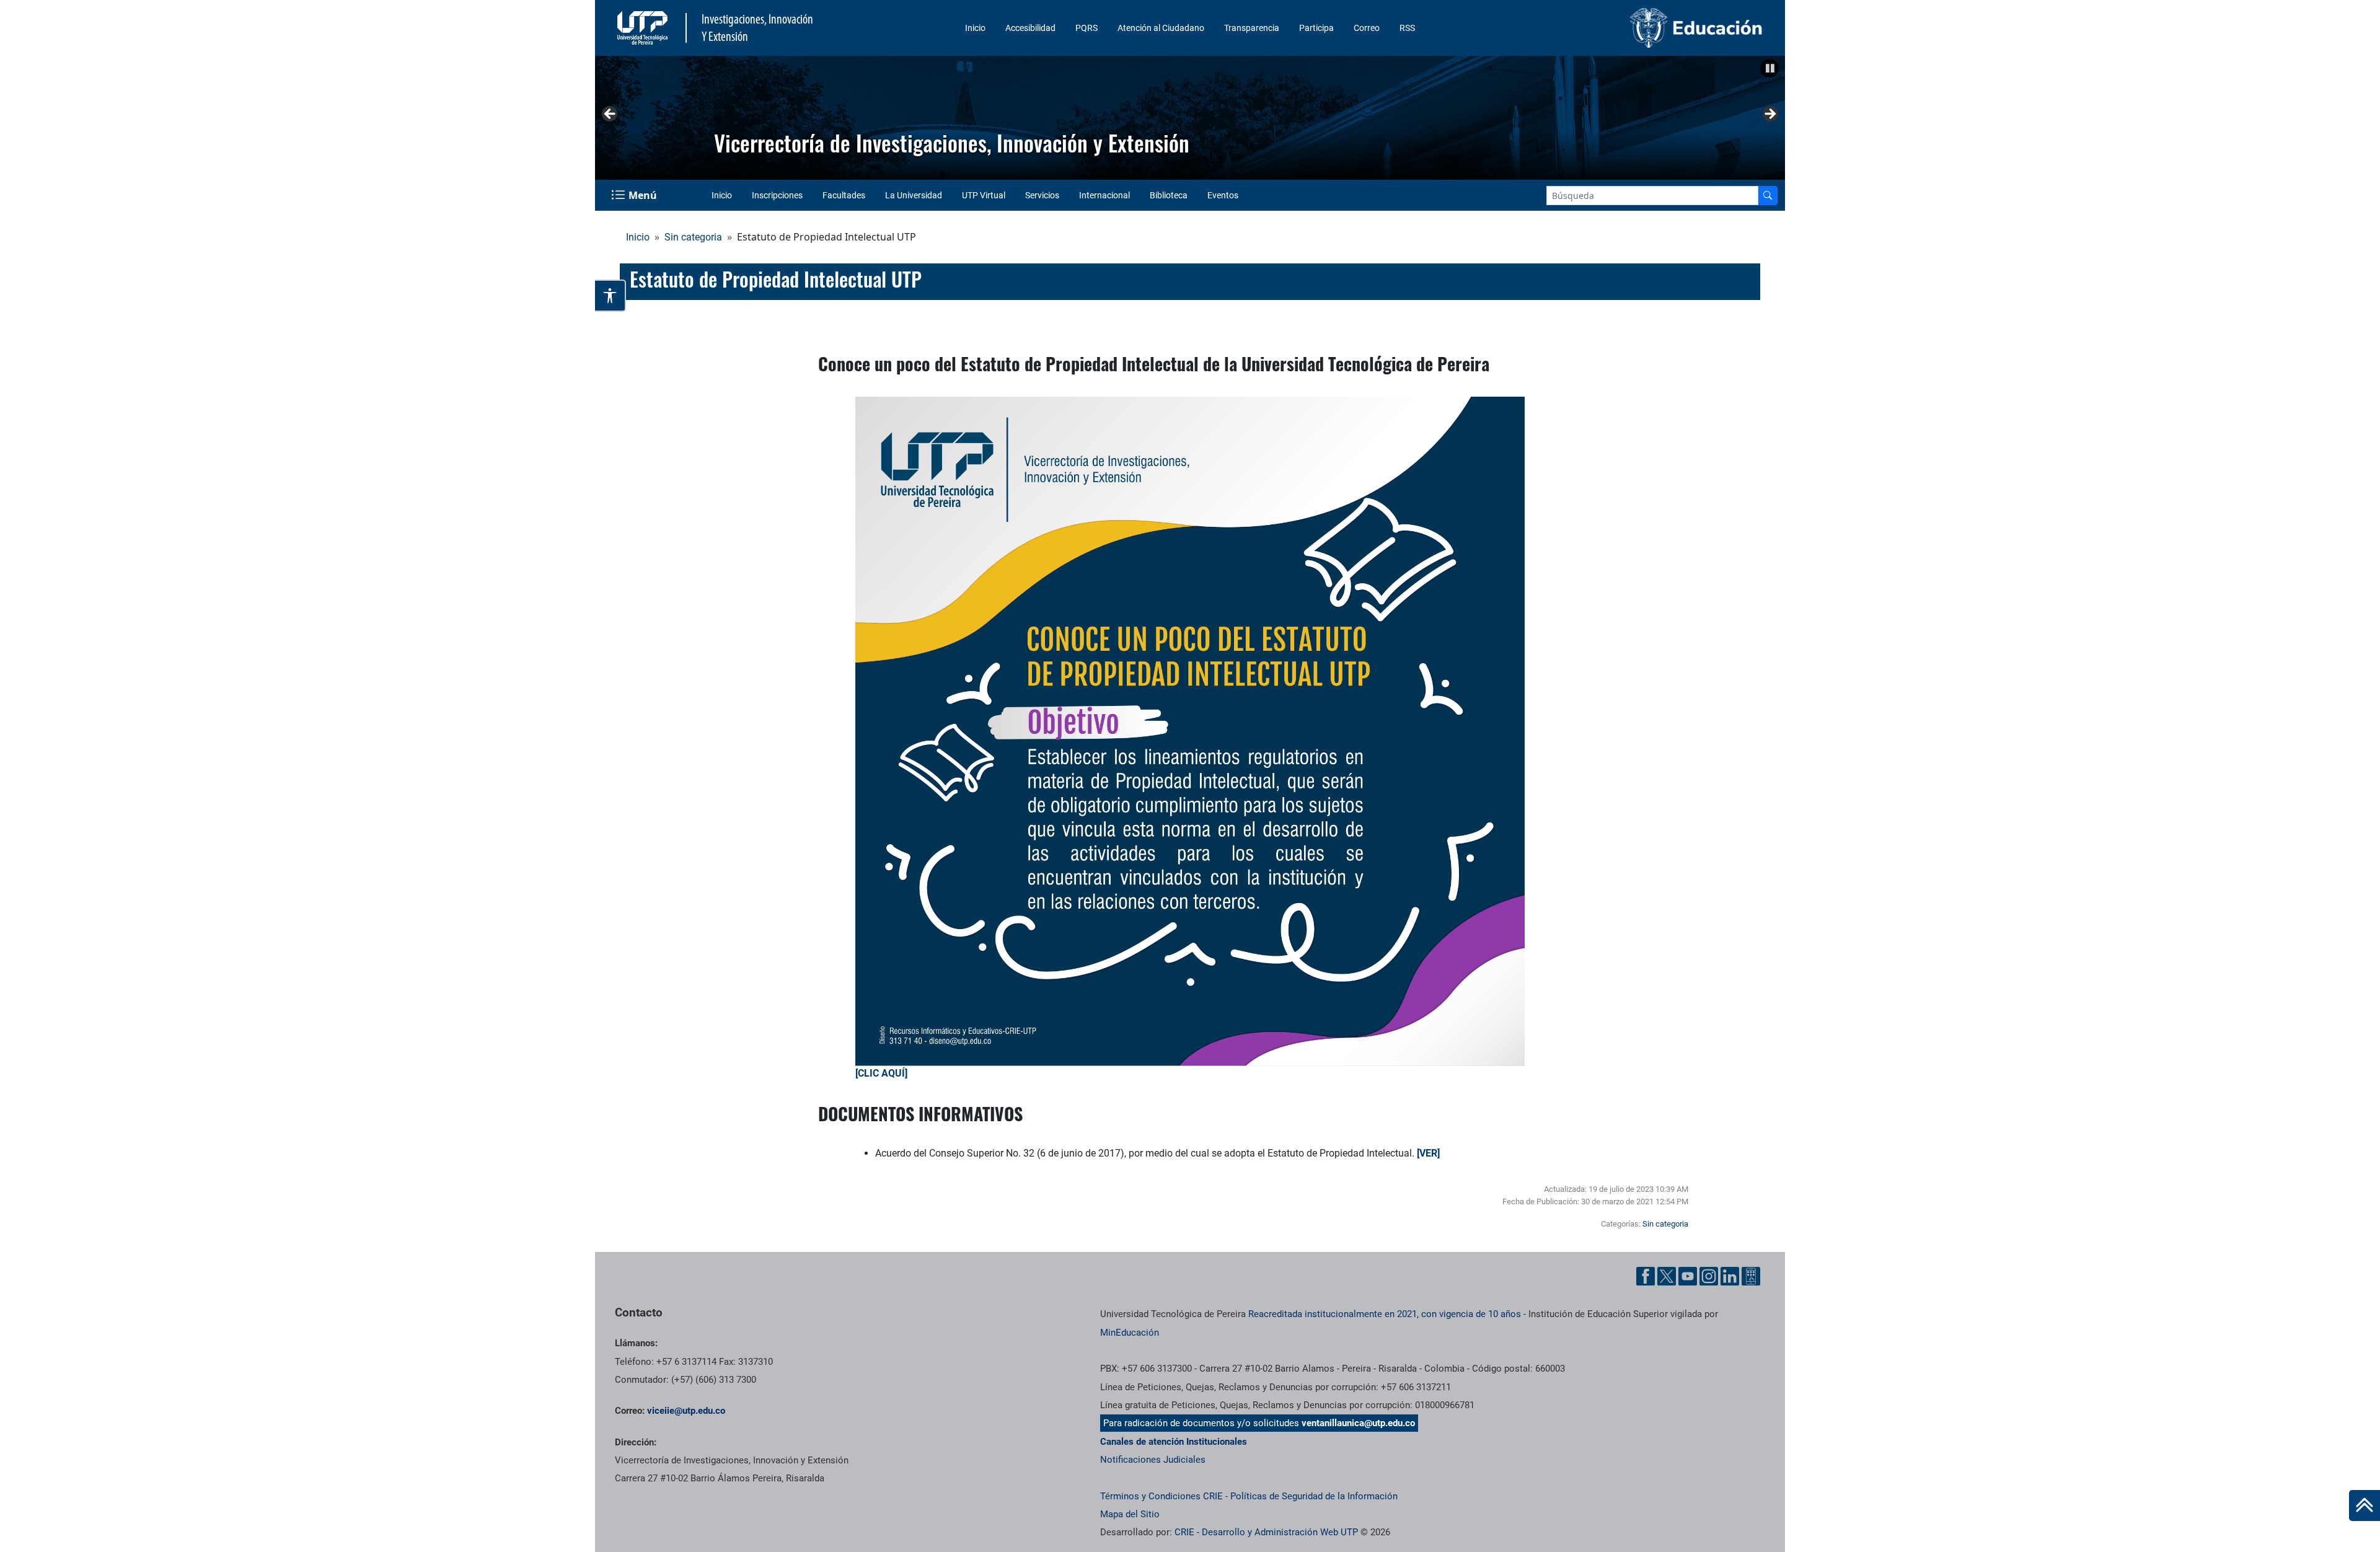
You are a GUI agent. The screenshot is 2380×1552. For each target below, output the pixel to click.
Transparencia (1252, 28)
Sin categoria (693, 237)
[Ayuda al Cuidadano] (1751, 1276)
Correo (1367, 28)
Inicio (975, 28)
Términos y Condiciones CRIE (1161, 1496)
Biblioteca (1169, 195)
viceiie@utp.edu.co (686, 1411)
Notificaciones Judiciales (1153, 1460)
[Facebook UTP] (1646, 1276)
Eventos (1223, 195)
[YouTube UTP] (1688, 1276)
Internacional (1104, 195)
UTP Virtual (984, 195)
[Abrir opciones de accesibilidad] (610, 296)
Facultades (844, 195)
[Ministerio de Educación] (1631, 28)
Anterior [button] (610, 115)
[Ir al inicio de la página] (2365, 1506)
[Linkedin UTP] (1730, 1276)
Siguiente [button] (1770, 115)
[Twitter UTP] (1667, 1276)
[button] (1770, 68)
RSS (1407, 28)
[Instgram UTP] (1709, 1276)
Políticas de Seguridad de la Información (1314, 1496)
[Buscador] (1768, 196)
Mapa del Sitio (1130, 1514)
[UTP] (644, 28)
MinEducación (1130, 1333)
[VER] (1428, 1153)
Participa (1316, 28)
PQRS (1086, 28)
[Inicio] (2365, 1506)
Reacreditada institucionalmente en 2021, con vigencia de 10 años (1385, 1314)
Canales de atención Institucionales (1174, 1442)
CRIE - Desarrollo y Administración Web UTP (1266, 1532)
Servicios (1042, 195)
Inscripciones (777, 195)
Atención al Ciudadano (1161, 28)
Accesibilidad (1030, 28)
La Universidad (914, 195)
